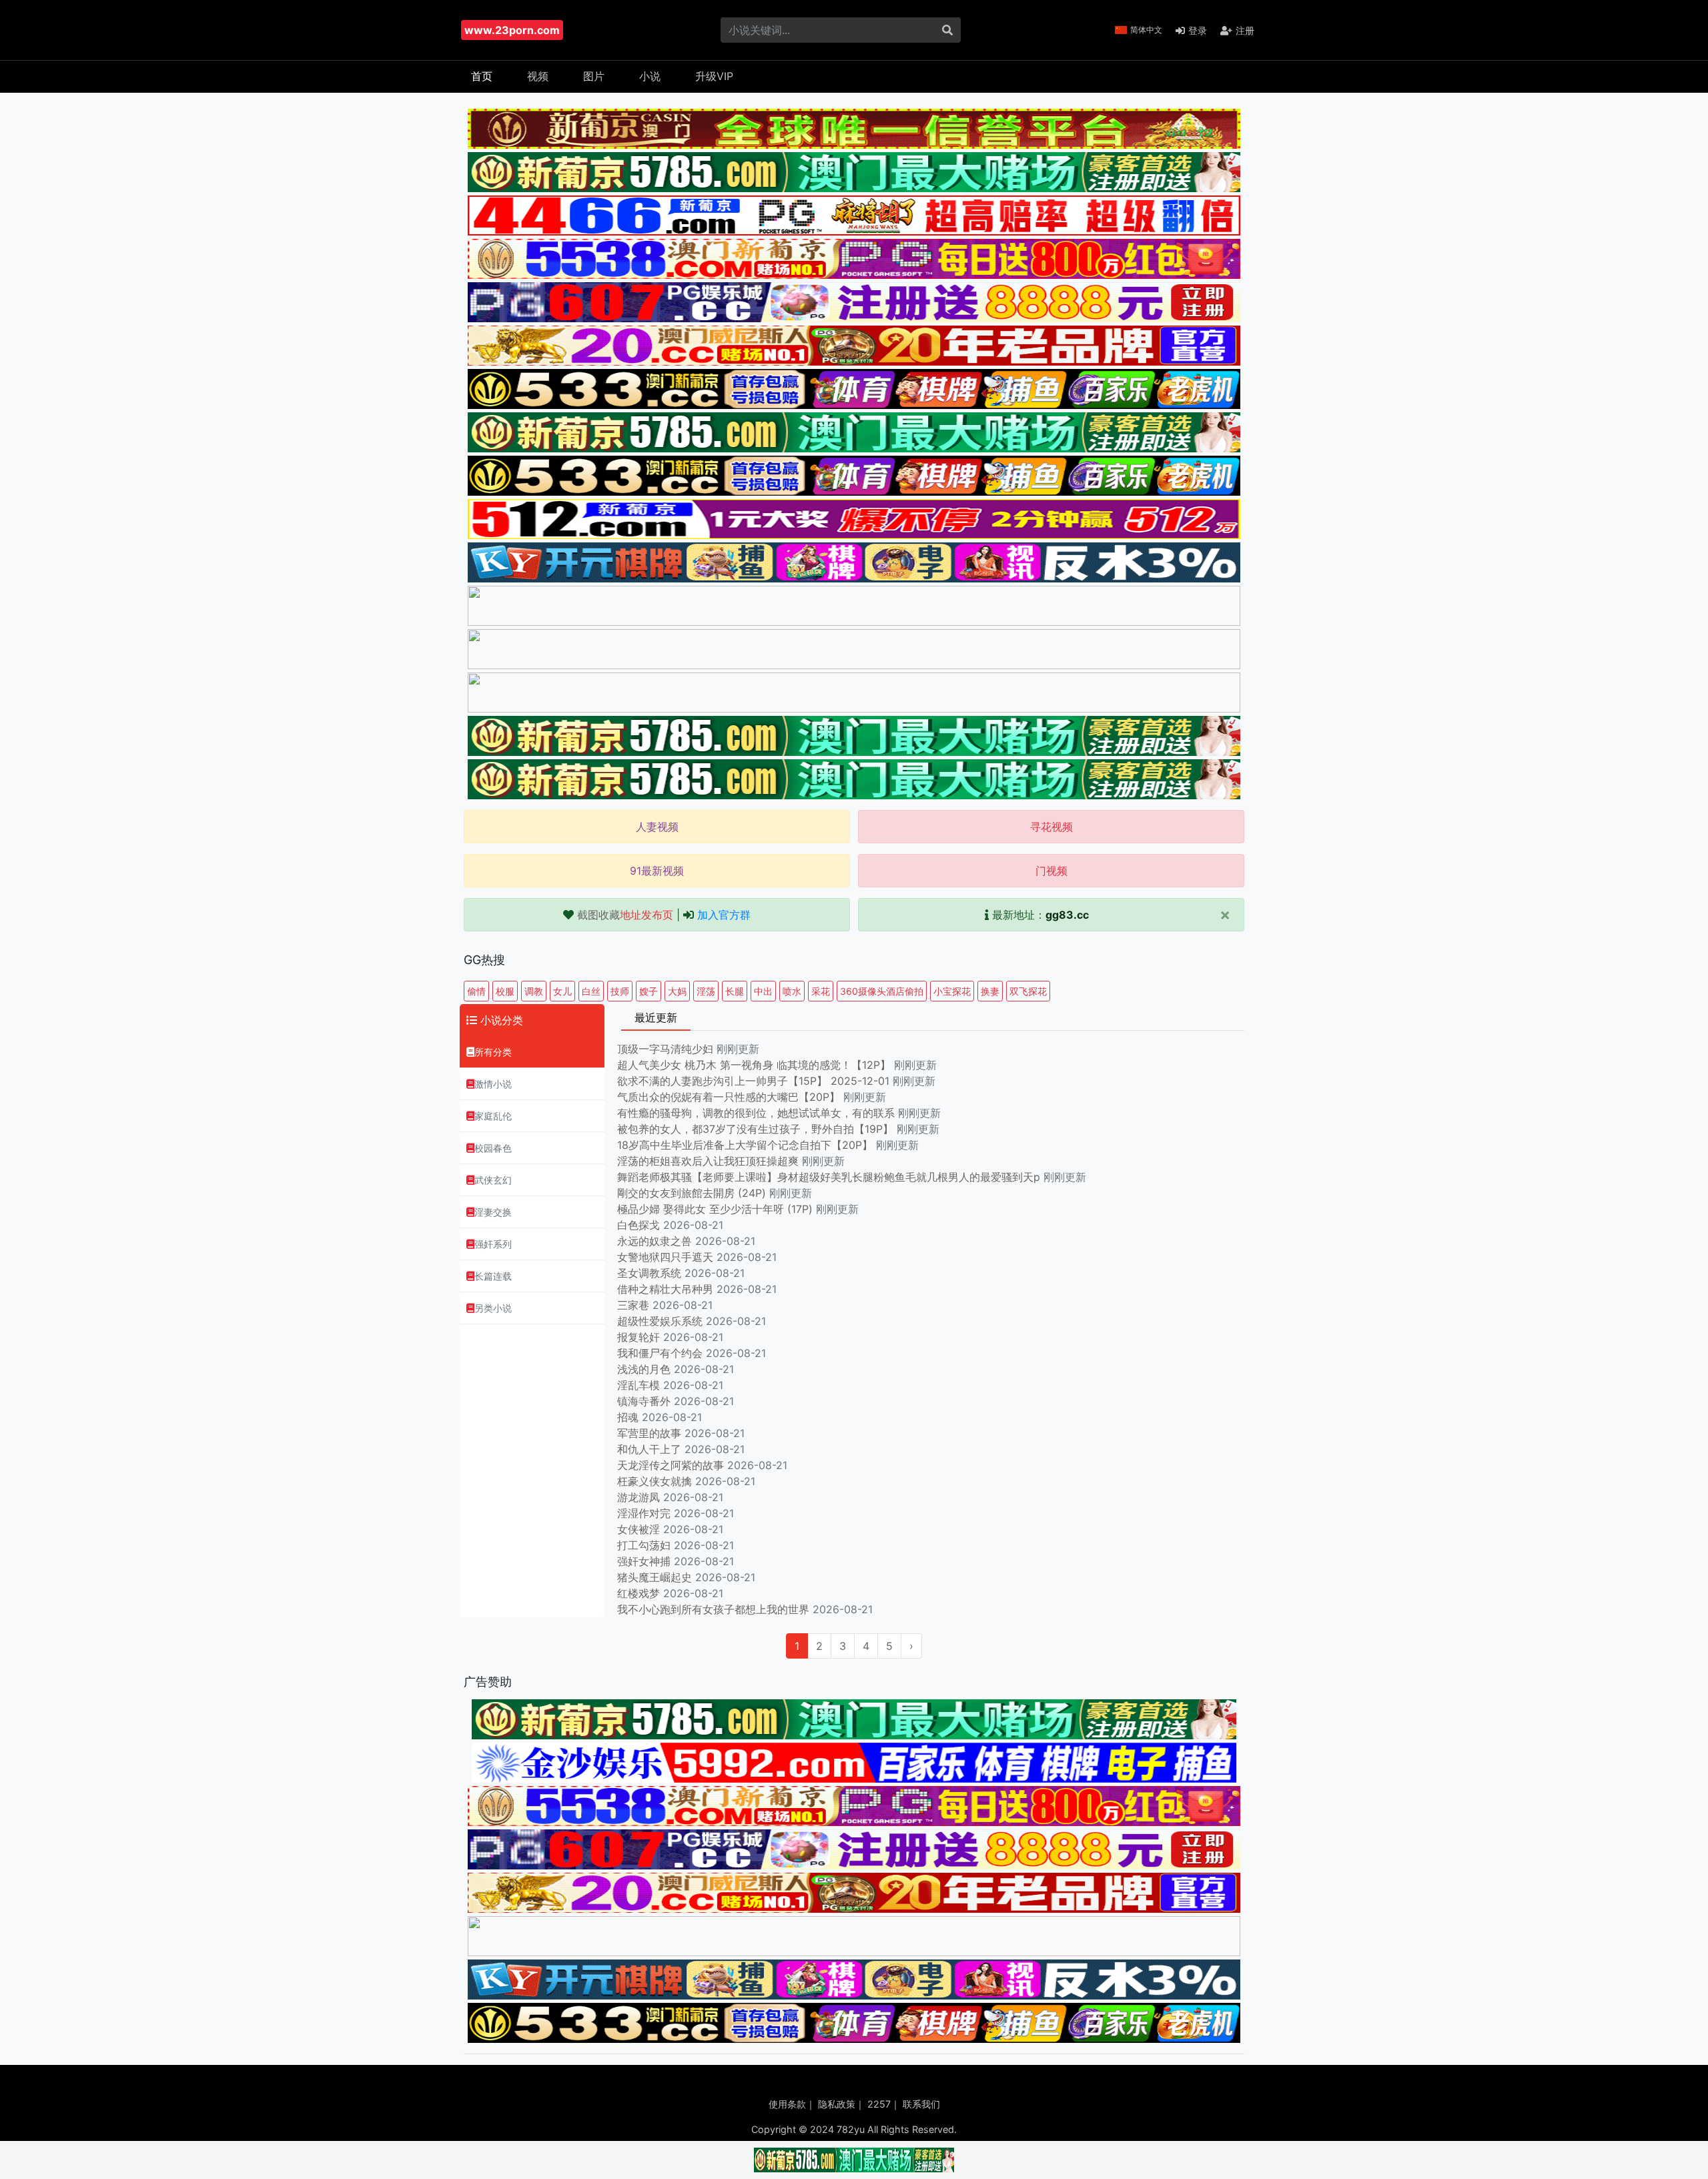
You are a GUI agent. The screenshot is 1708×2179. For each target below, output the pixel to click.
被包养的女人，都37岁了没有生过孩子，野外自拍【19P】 (757, 1129)
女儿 (562, 991)
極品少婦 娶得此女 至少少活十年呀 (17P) (715, 1209)
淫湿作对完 (644, 1513)
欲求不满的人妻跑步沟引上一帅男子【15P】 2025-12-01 (753, 1081)
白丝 (591, 991)
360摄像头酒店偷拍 (882, 991)
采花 (821, 991)
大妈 (677, 991)
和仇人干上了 (649, 1449)
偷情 (476, 991)
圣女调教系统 (649, 1273)
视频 (538, 76)
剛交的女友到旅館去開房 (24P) (693, 1193)
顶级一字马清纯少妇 (665, 1049)
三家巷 (633, 1305)
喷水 (792, 991)
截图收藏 (625, 915)
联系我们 (921, 2104)
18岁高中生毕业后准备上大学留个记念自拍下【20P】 (747, 1145)
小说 (650, 76)
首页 (482, 76)
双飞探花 (1028, 991)
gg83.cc (1067, 915)
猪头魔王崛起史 (655, 1577)
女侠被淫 (638, 1529)
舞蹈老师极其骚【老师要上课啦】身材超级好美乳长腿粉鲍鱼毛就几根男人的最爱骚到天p (830, 1177)
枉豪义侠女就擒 (655, 1481)
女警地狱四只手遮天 (665, 1257)
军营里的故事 (649, 1433)
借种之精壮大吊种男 (665, 1289)
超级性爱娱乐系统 (660, 1321)
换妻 (990, 991)
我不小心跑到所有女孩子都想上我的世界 (713, 1609)
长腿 (735, 991)
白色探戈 (638, 1225)
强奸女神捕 (644, 1561)
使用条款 (787, 2104)
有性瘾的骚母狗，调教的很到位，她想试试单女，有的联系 (758, 1113)
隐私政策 (837, 2104)
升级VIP (714, 76)
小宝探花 (952, 991)
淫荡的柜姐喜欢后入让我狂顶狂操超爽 (710, 1161)
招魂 (628, 1417)
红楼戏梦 (638, 1593)
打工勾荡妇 (644, 1545)
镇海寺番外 (644, 1401)
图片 (594, 76)
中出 (763, 991)
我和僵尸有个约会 (660, 1353)
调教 (534, 991)
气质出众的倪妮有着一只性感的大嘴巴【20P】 (729, 1097)
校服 (505, 991)
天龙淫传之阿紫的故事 (671, 1465)
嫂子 (649, 991)
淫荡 (706, 991)
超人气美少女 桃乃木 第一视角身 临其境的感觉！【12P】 (756, 1065)
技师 (620, 991)
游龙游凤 (638, 1497)
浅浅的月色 (644, 1369)
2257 (879, 2104)
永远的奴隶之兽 (655, 1241)
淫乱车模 (638, 1385)
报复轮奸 (638, 1337)
